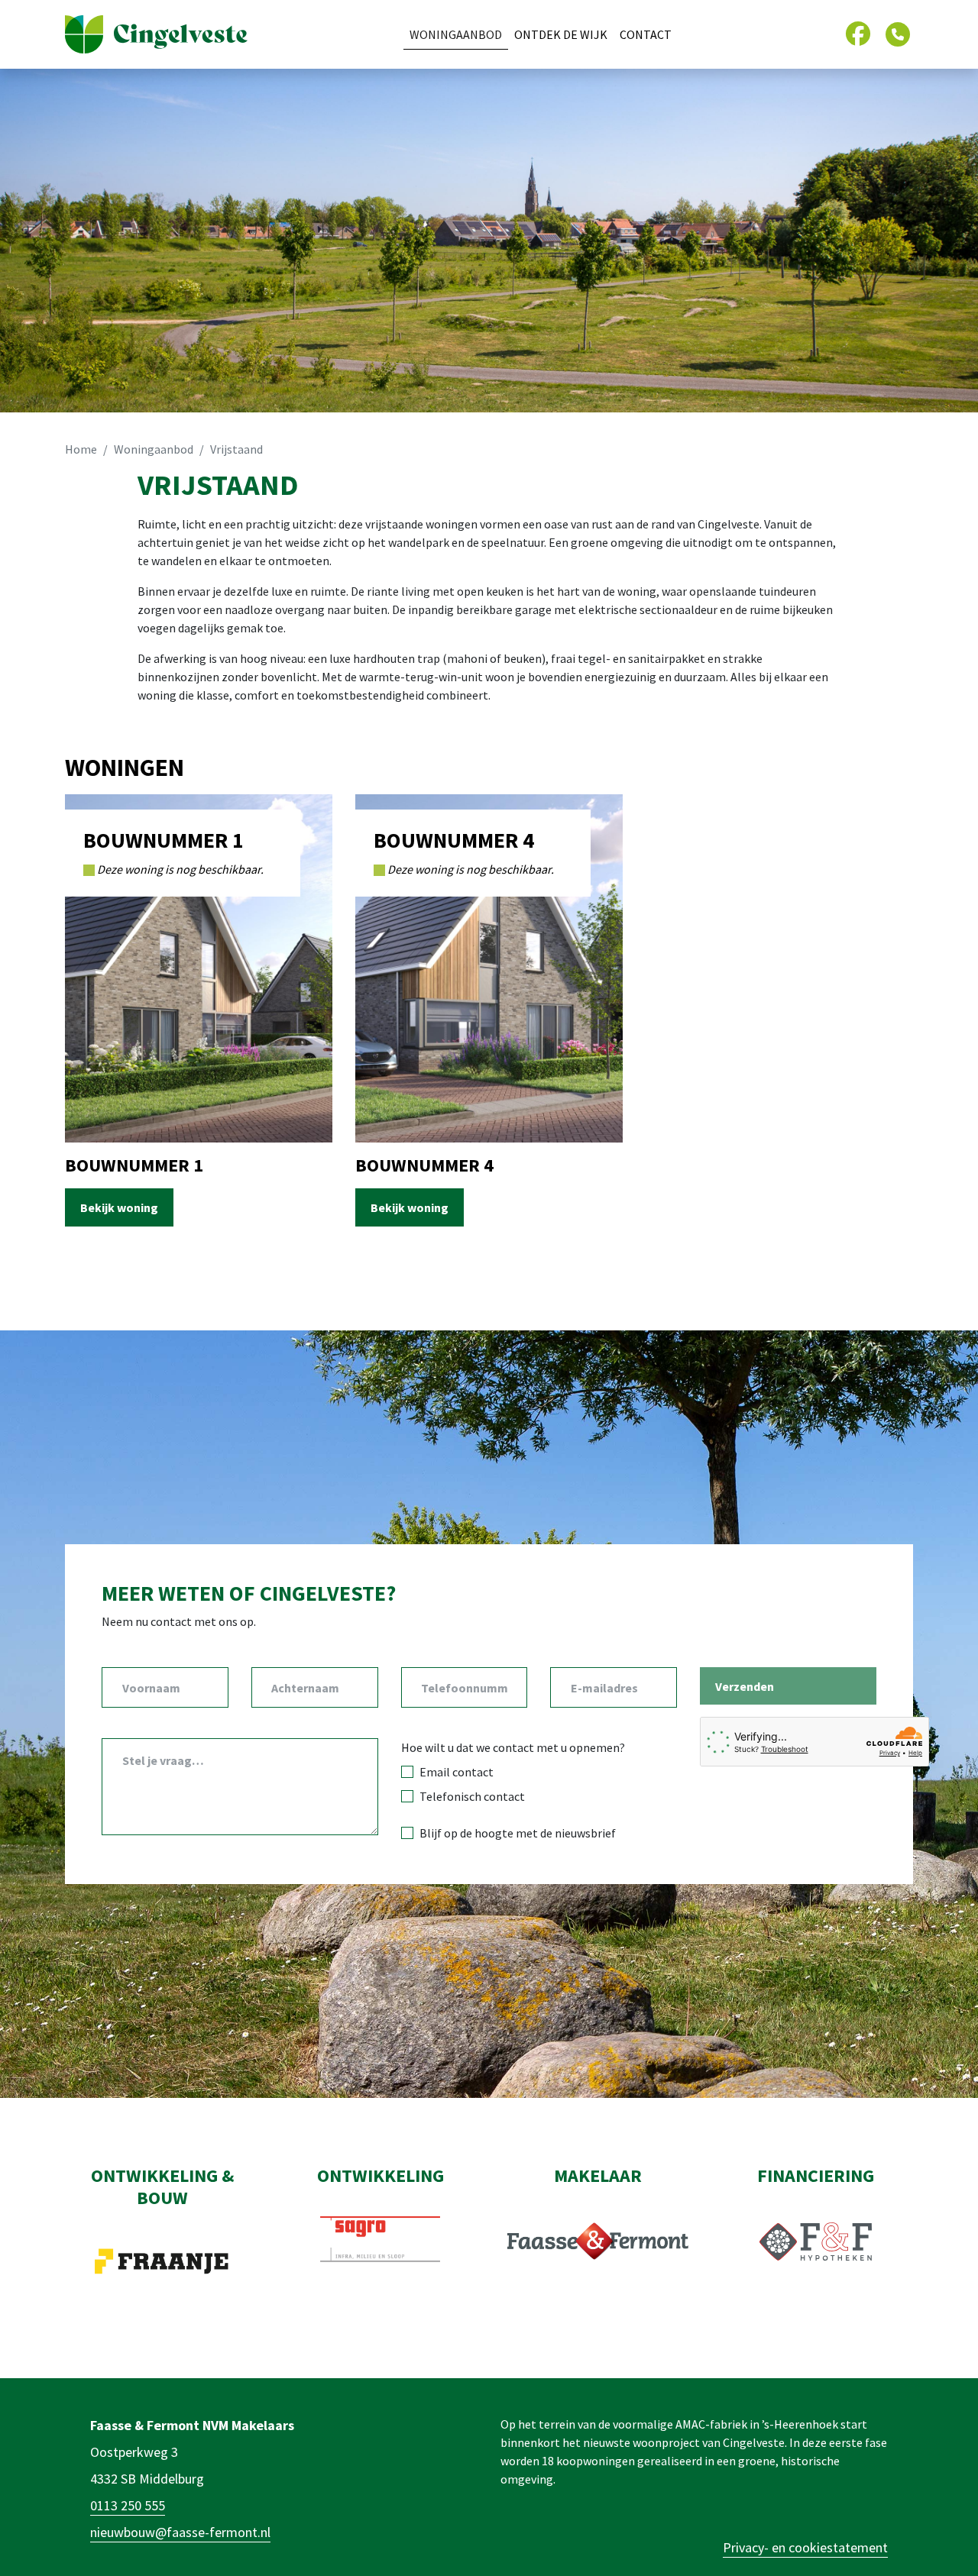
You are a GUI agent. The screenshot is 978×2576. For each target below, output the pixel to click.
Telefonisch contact (472, 1796)
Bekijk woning (119, 1207)
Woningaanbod (456, 34)
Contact (646, 34)
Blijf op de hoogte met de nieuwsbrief (518, 1833)
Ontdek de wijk (561, 34)
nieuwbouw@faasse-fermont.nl (180, 2532)
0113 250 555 (128, 2505)
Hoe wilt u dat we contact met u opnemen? (513, 1747)
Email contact (457, 1772)
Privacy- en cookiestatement (805, 2547)
